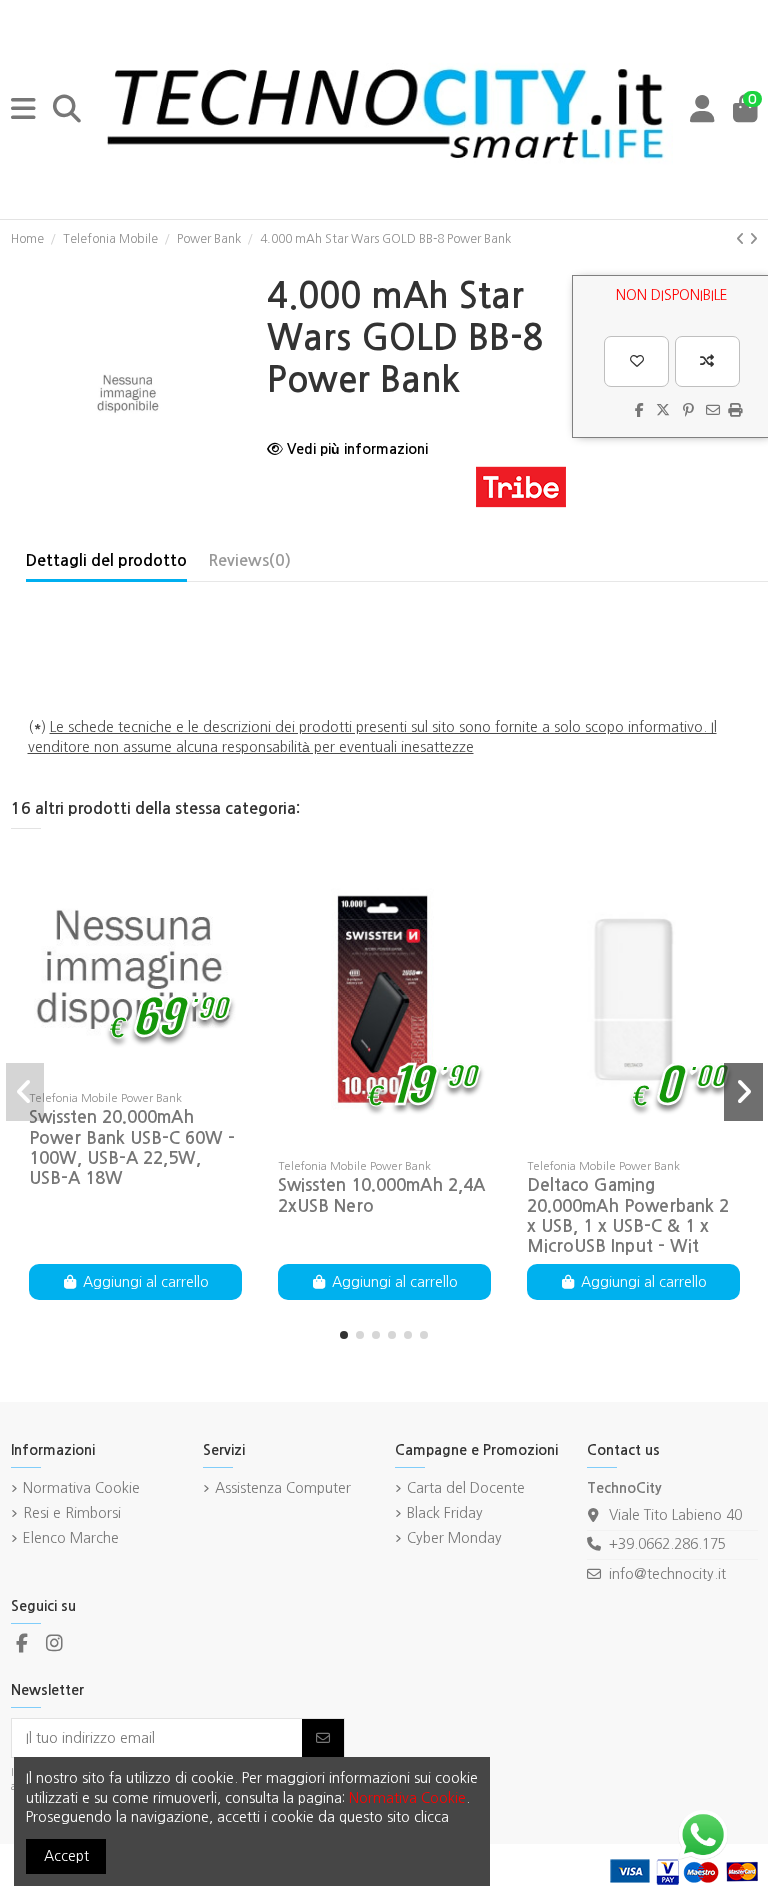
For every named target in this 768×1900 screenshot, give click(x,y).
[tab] (249, 565)
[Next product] (753, 239)
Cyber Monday (454, 1538)
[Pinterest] (688, 410)
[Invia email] (713, 410)
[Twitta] (663, 410)
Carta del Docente (466, 1488)
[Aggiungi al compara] (707, 361)
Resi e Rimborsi (72, 1513)
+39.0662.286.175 (667, 1544)
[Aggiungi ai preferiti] (636, 361)
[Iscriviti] (323, 1738)
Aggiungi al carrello (146, 1282)
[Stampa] (735, 410)
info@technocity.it (667, 1574)
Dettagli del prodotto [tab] (106, 560)
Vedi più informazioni (355, 449)
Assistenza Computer (283, 1488)
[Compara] (134, 1075)
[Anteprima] (163, 1075)
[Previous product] (742, 239)
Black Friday (445, 1513)
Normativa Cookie (81, 1488)
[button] (344, 1335)
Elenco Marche (71, 1538)
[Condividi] (639, 410)
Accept (66, 1856)
